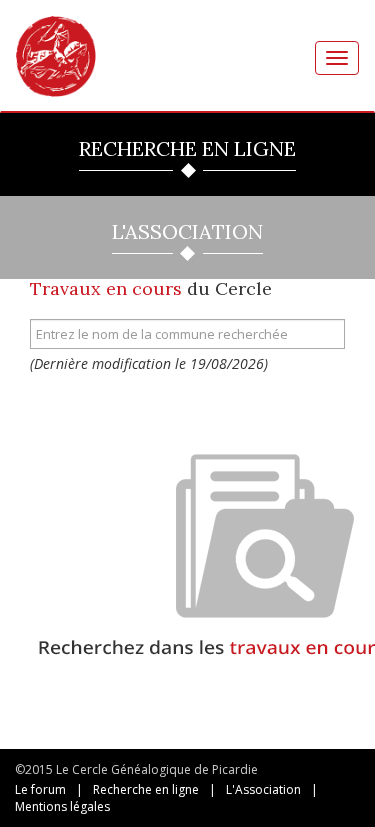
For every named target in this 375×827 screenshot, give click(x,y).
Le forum (40, 789)
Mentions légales (62, 806)
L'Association (263, 789)
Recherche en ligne (146, 789)
